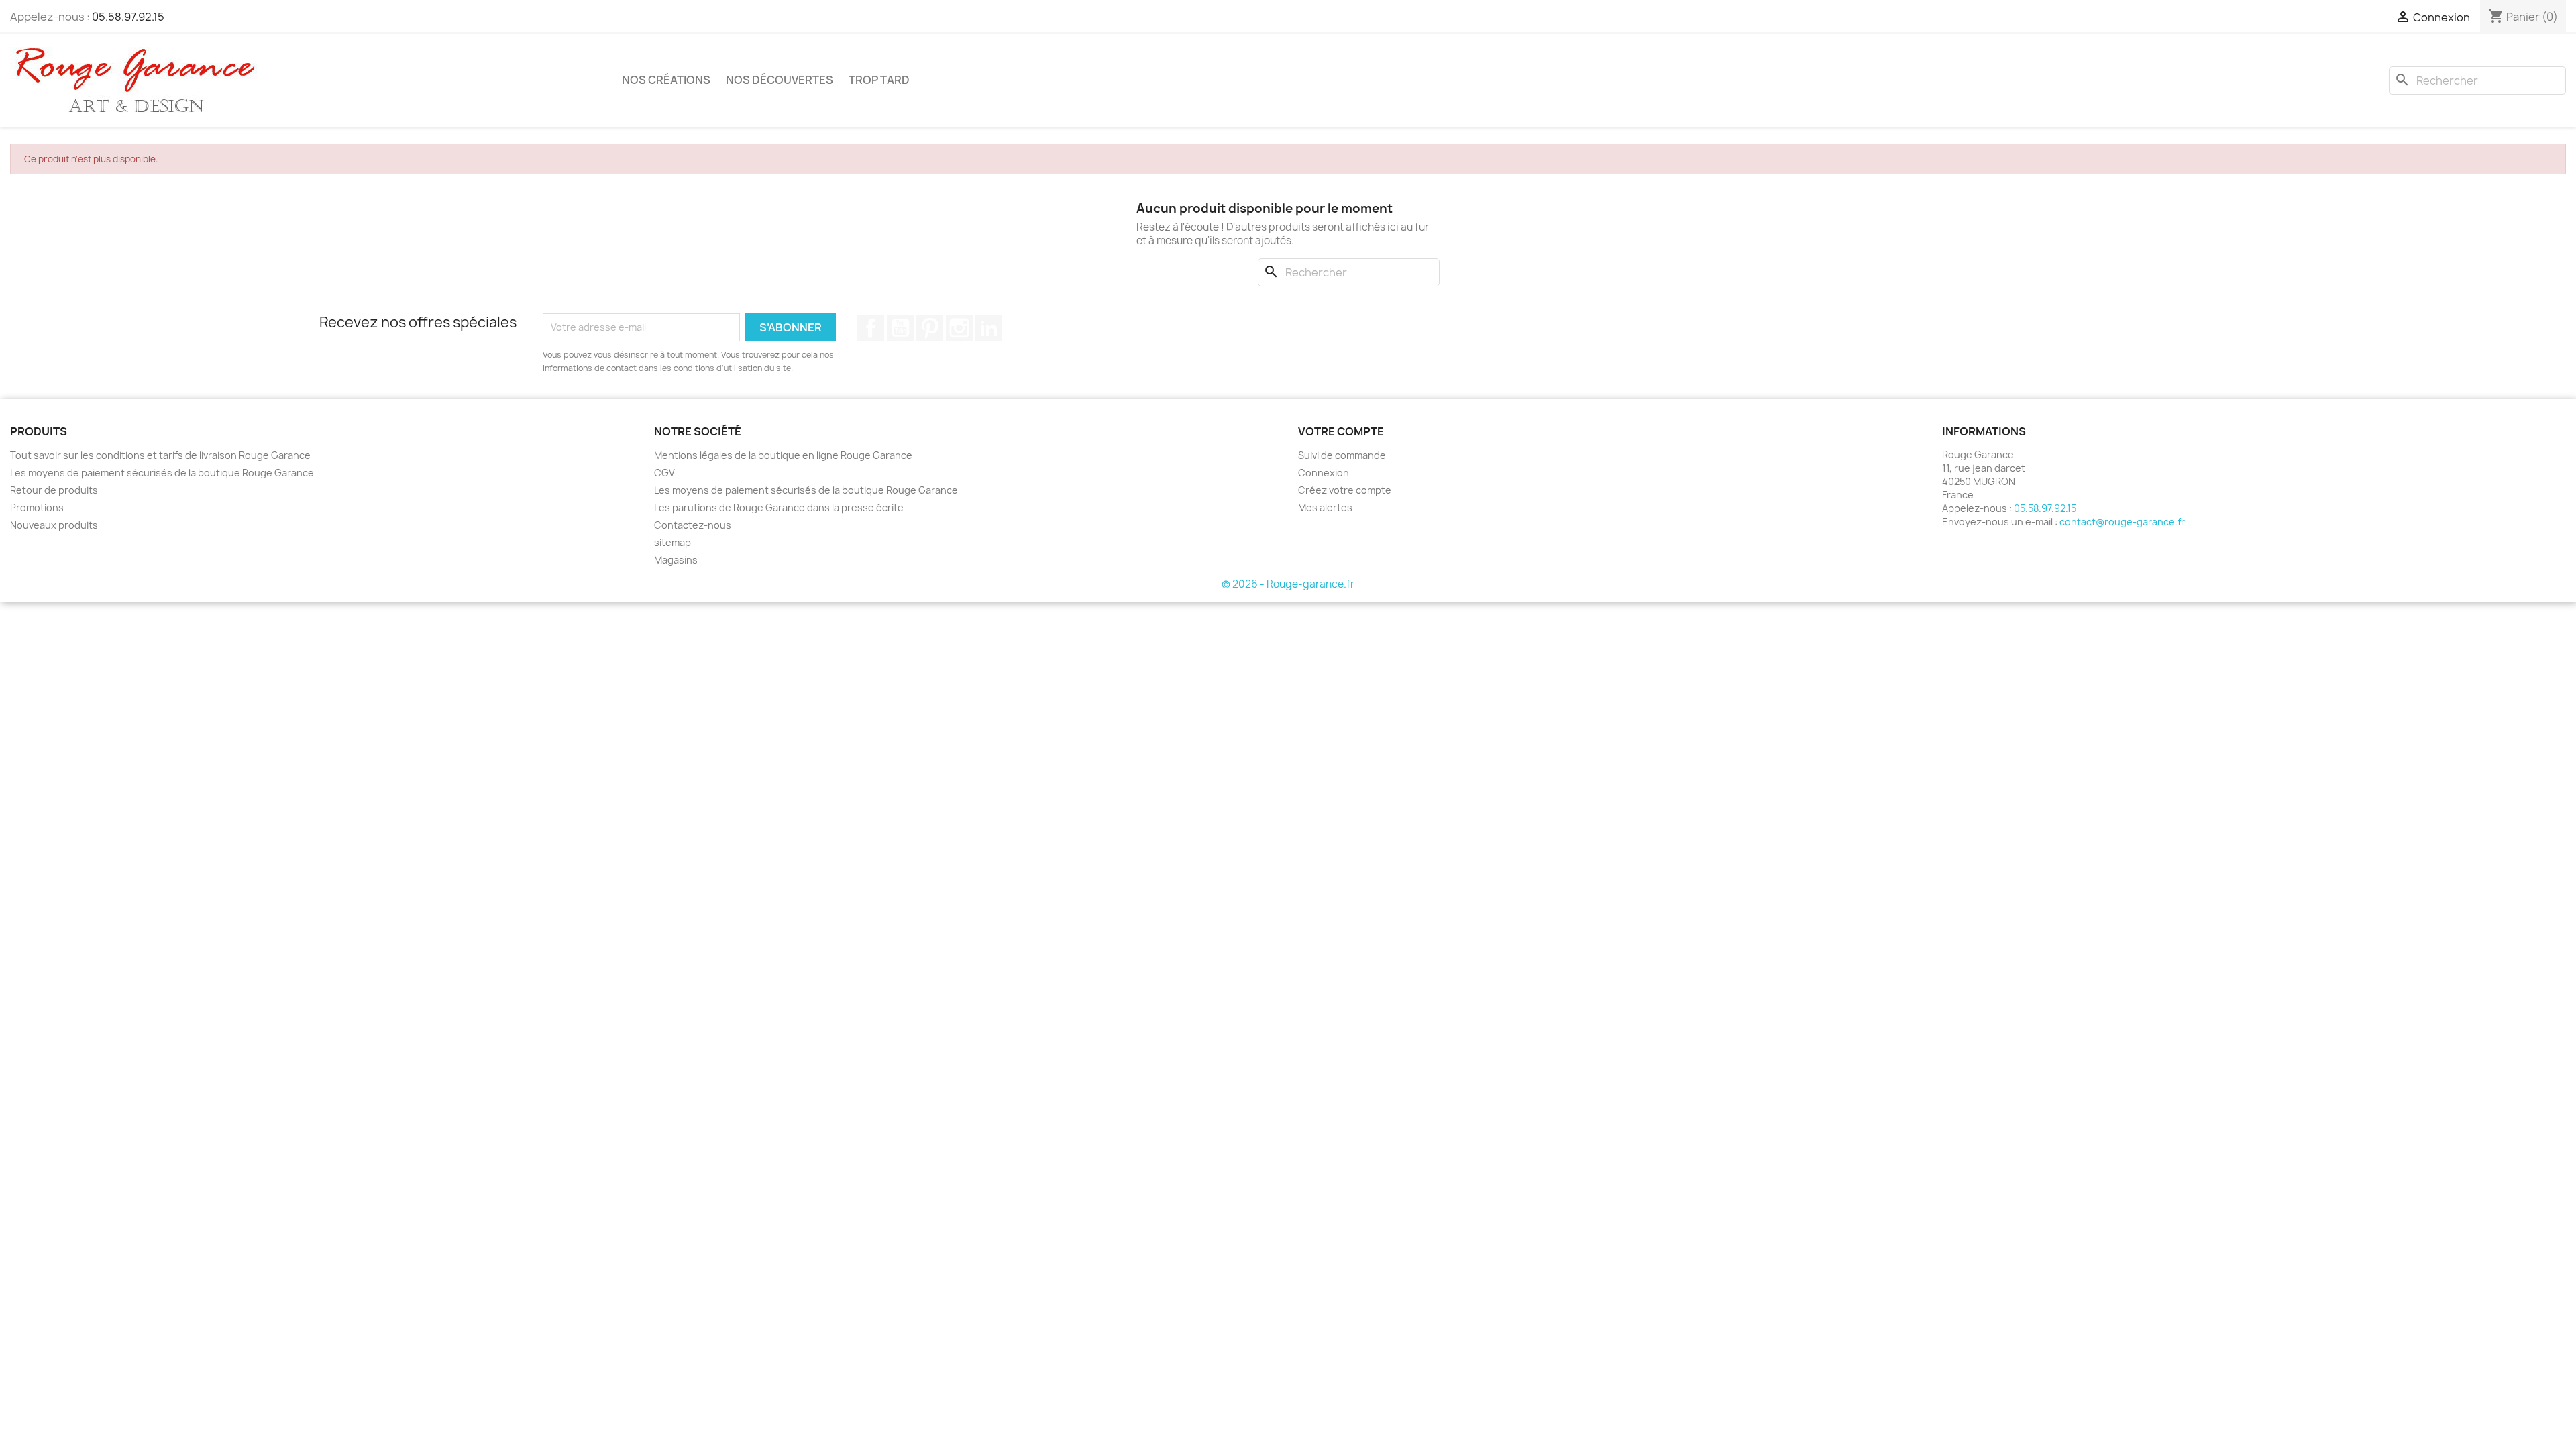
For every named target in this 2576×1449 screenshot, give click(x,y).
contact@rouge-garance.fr (2122, 522)
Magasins (676, 560)
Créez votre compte (1345, 490)
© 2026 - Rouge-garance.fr (1288, 584)
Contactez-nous (693, 525)
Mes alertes (1325, 507)
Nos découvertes (780, 80)
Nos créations (666, 80)
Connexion (1324, 473)
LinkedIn (989, 328)
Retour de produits (54, 490)
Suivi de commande (1342, 455)
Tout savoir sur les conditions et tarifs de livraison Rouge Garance (160, 455)
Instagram (959, 328)
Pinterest (930, 328)
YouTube (900, 328)
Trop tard (879, 80)
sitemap (673, 542)
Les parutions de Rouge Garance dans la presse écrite (779, 507)
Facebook (871, 328)
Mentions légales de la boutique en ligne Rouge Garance (783, 455)
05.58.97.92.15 (128, 17)
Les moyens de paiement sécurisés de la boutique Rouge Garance (162, 473)
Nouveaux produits (54, 525)
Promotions (37, 507)
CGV (664, 473)
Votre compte (1341, 431)
